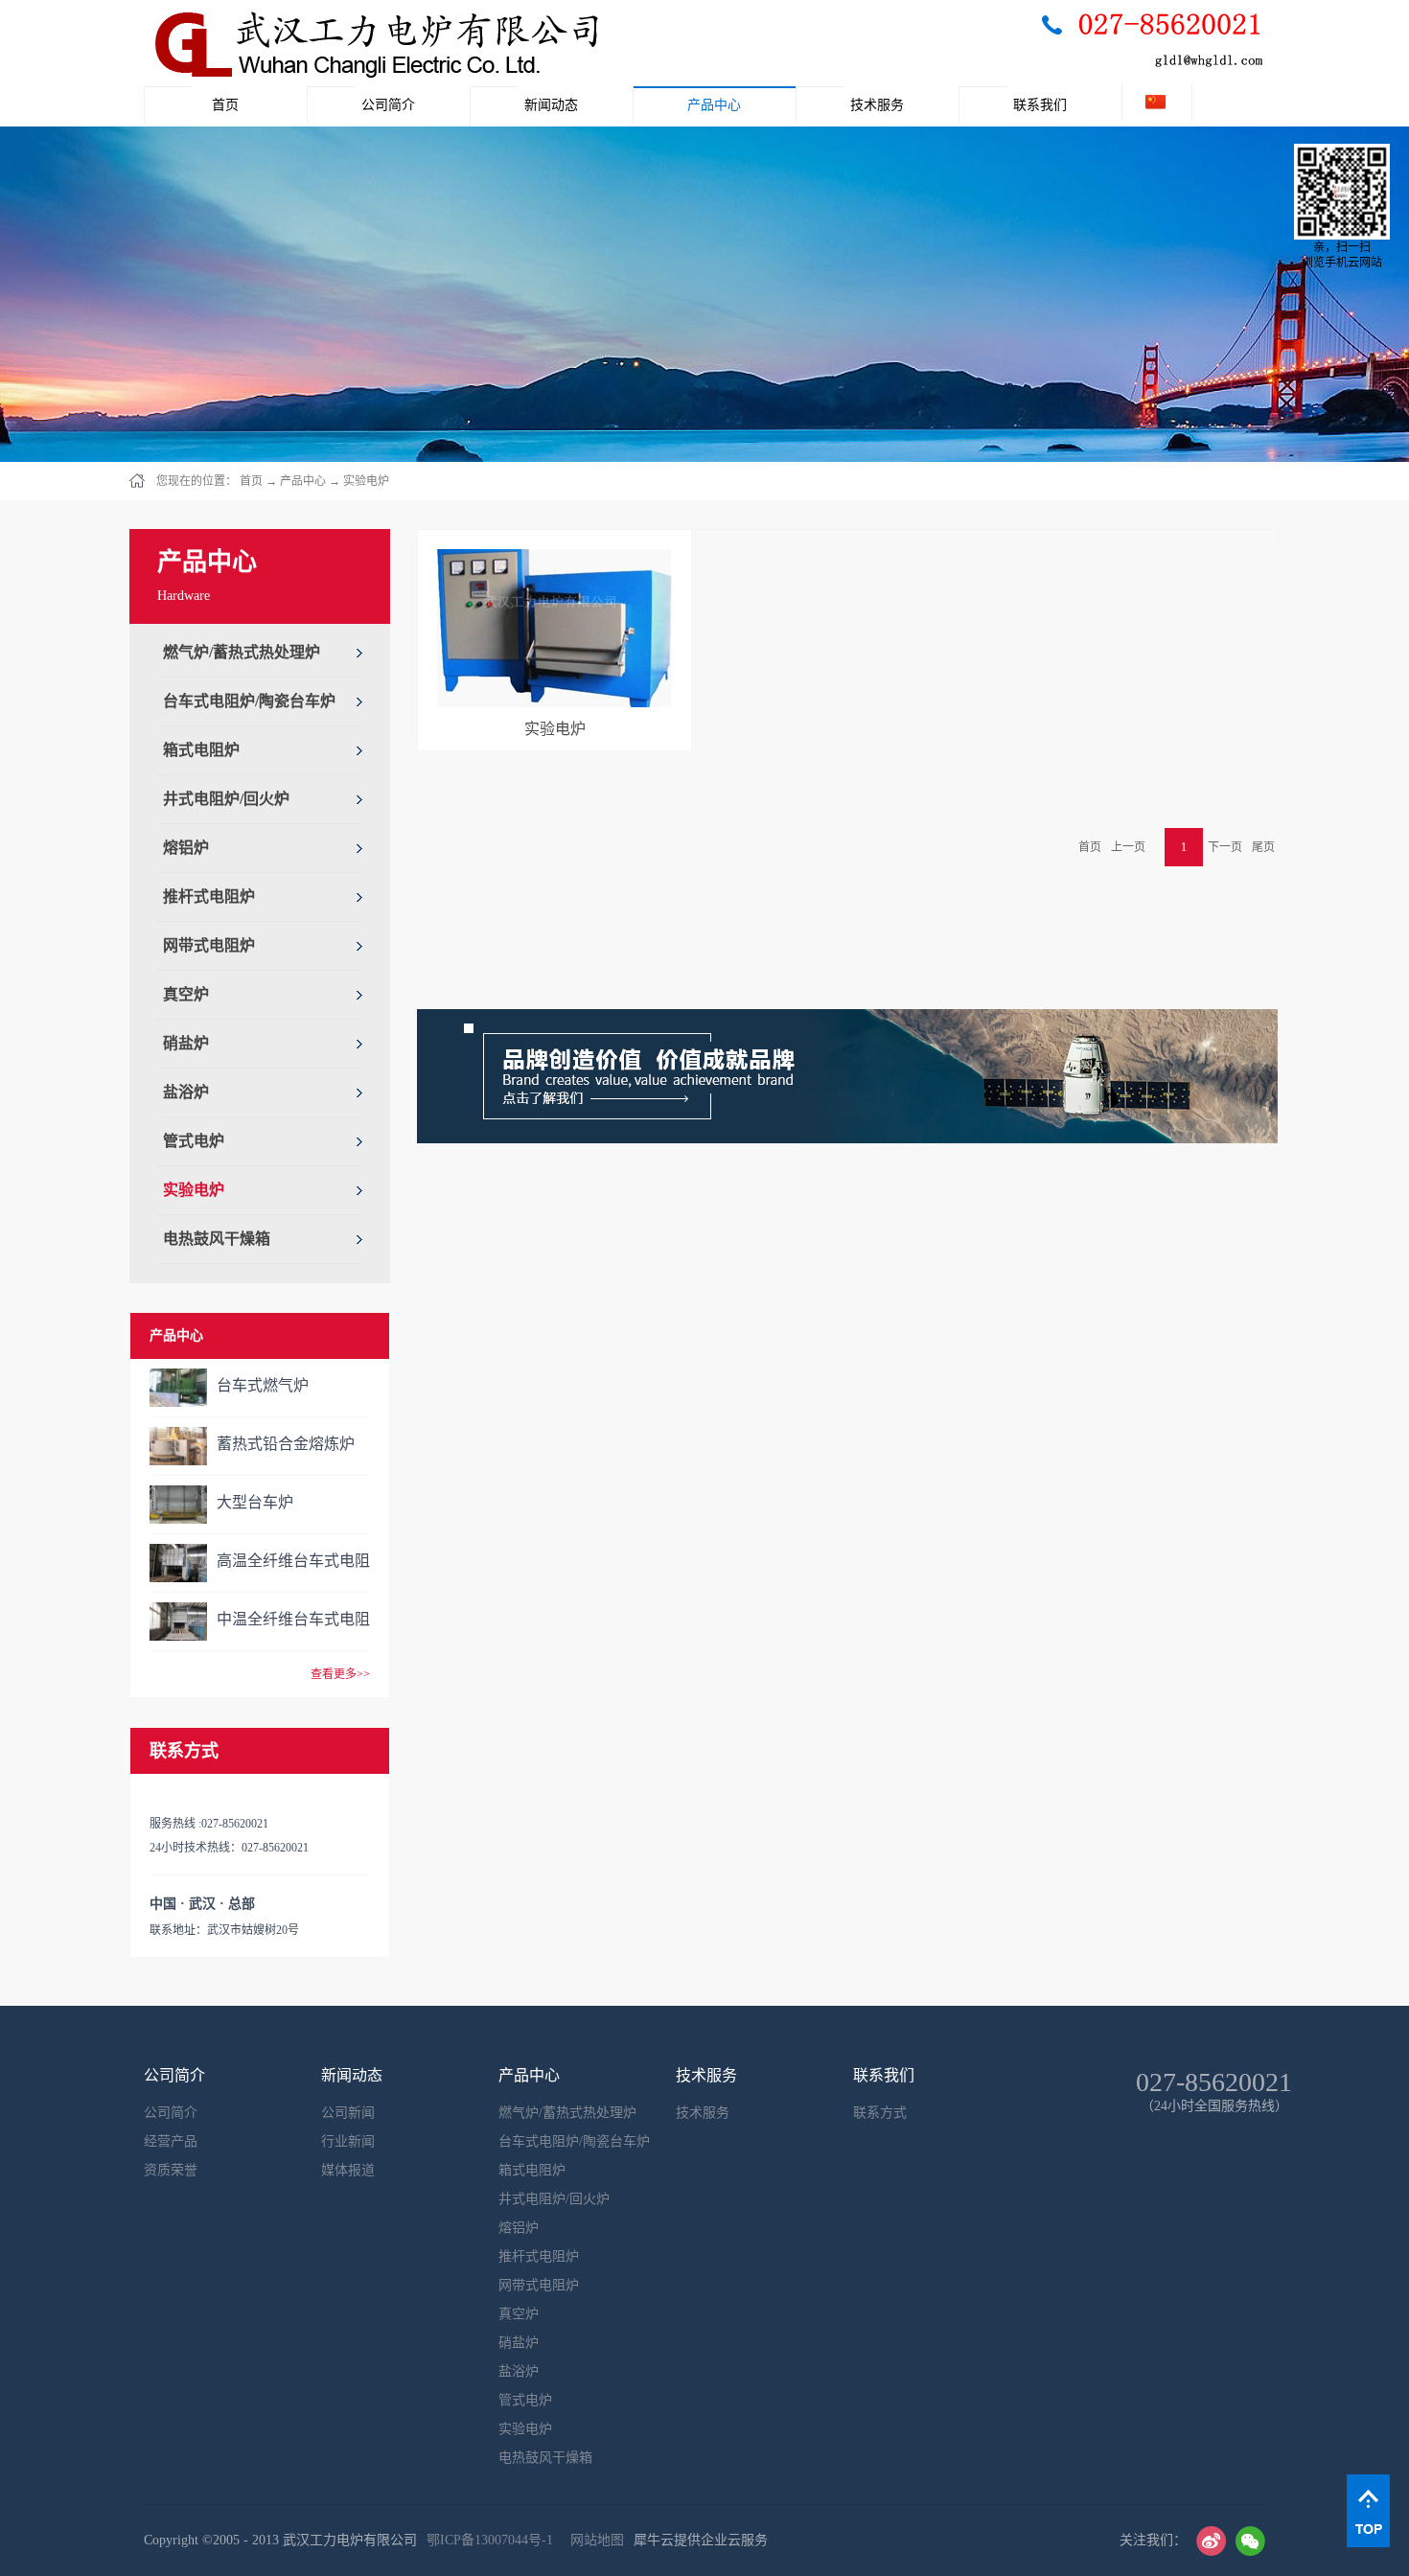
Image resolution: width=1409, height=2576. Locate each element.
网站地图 (593, 2540)
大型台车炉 (255, 1502)
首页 (225, 105)
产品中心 (303, 481)
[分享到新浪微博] (1211, 2541)
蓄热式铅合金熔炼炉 (286, 1444)
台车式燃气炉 (263, 1385)
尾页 (1263, 847)
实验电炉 (366, 481)
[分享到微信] (1250, 2541)
